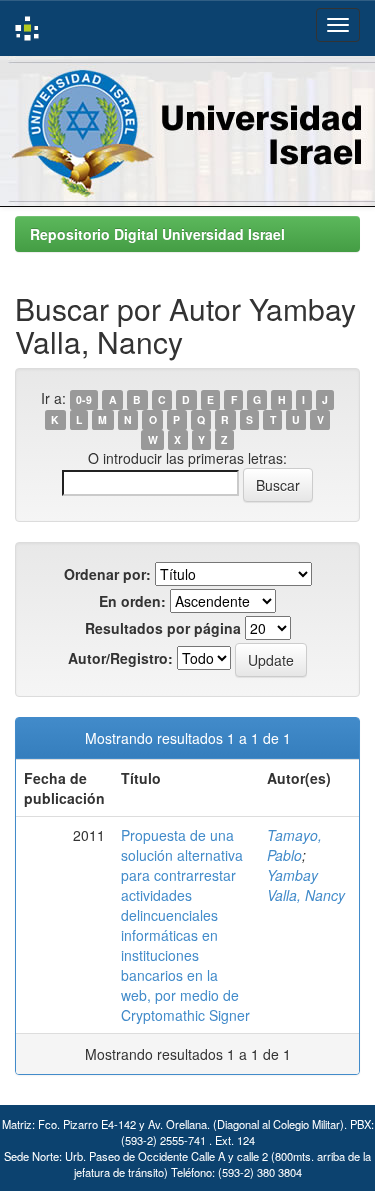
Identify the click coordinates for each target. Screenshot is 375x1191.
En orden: (132, 601)
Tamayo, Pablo (294, 845)
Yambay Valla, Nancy (306, 885)
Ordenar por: (107, 574)
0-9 (84, 399)
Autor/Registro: (120, 658)
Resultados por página (163, 628)
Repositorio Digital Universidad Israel (157, 234)
